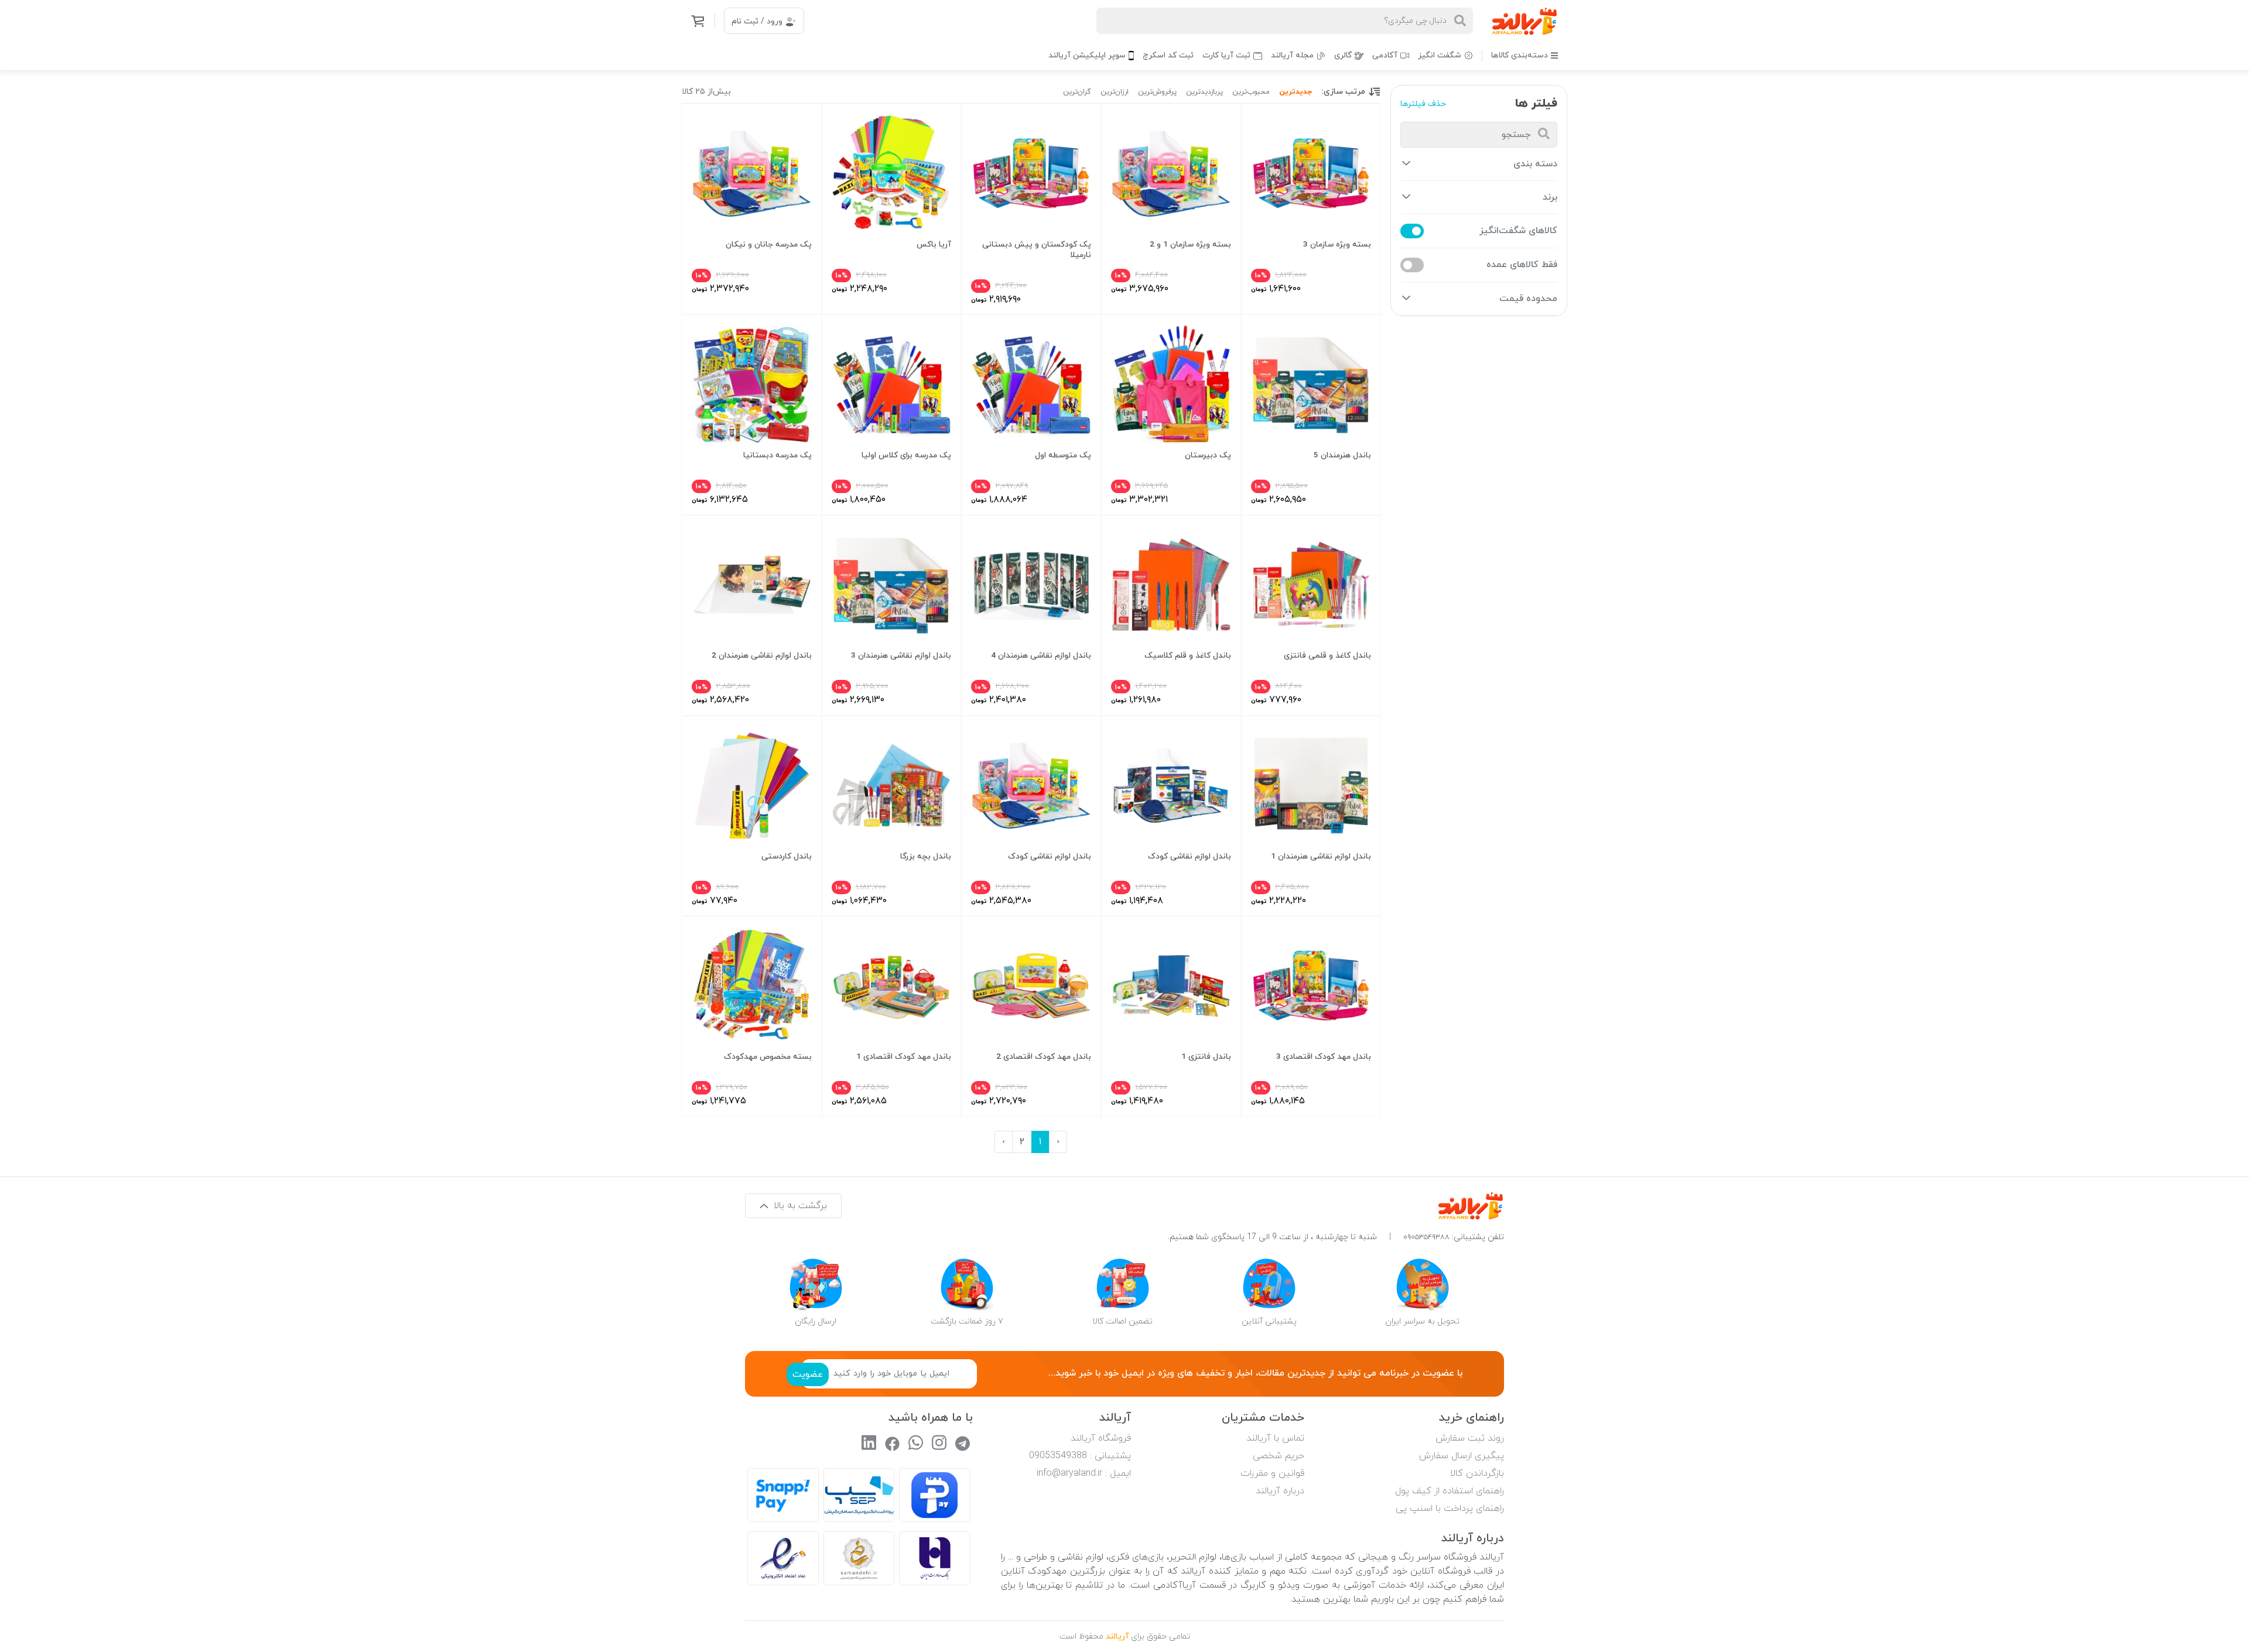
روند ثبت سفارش (1470, 1438)
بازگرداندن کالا (1477, 1473)
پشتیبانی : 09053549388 (1080, 1456)
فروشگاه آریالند (1101, 1438)
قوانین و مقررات (1272, 1473)
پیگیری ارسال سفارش (1462, 1456)
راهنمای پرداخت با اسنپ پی (1450, 1509)
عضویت (808, 1374)
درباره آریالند (1280, 1491)
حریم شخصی (1279, 1456)
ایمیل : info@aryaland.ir (1084, 1473)
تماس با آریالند (1275, 1438)
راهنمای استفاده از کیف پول (1450, 1491)
